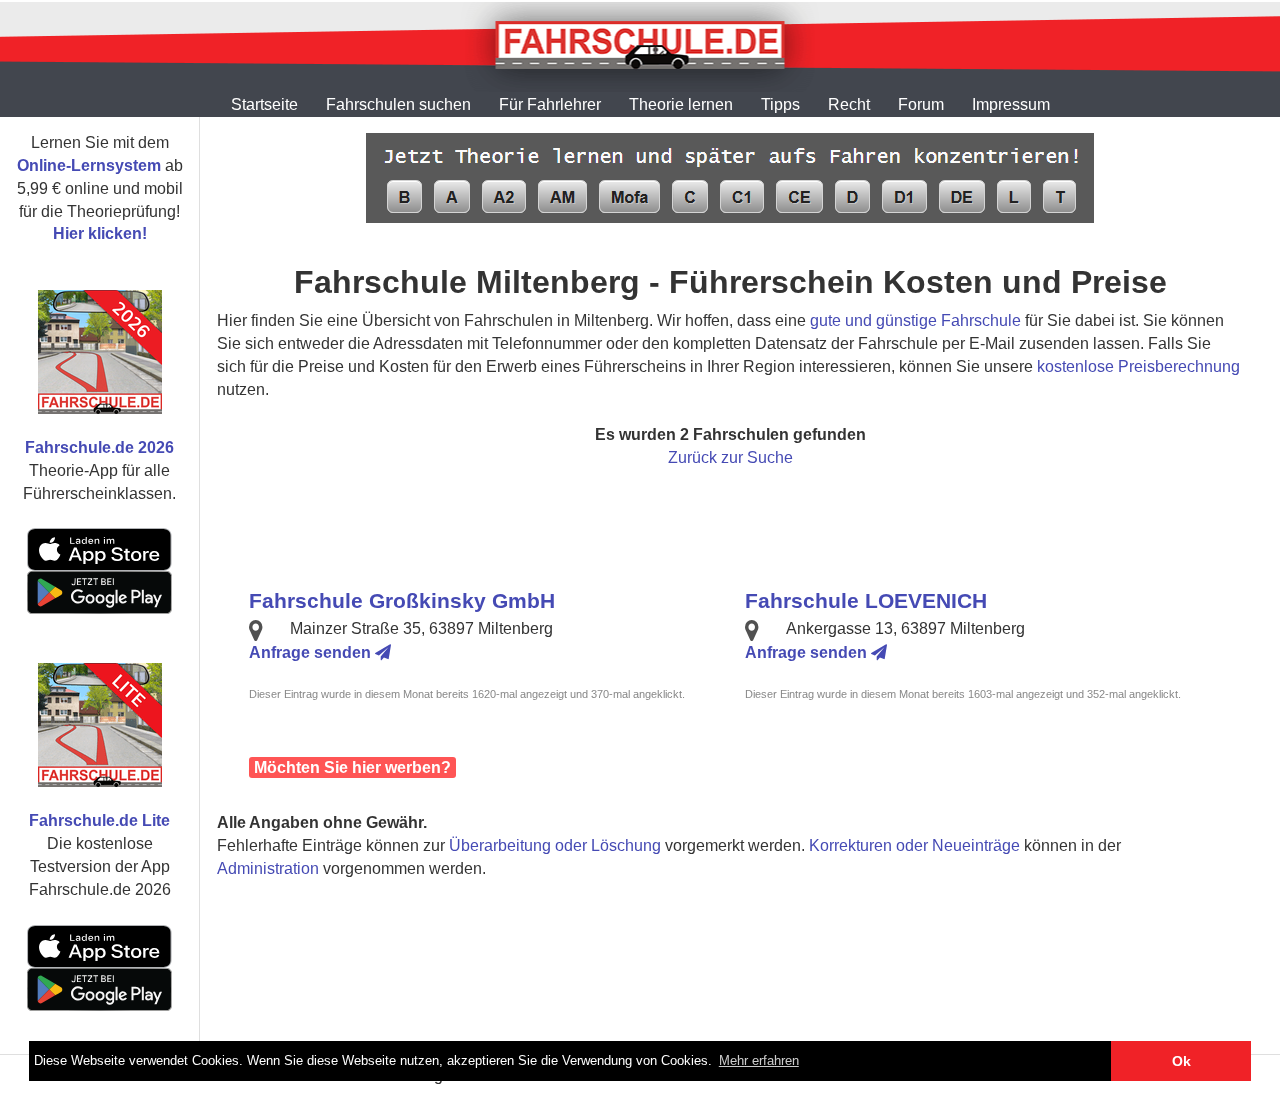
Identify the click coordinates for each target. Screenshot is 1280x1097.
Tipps (780, 104)
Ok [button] (1181, 1061)
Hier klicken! (100, 233)
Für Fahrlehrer (550, 104)
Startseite (264, 104)
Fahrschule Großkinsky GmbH (402, 600)
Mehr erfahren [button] (759, 1060)
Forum (921, 104)
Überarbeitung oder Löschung (555, 845)
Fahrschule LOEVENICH (866, 600)
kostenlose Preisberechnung (1138, 366)
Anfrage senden (312, 652)
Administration (268, 868)
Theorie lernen (681, 104)
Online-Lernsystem (89, 165)
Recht (849, 104)
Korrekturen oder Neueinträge (914, 845)
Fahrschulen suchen (398, 104)
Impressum (1011, 104)
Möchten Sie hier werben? (352, 767)
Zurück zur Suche (730, 457)
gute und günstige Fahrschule (915, 320)
